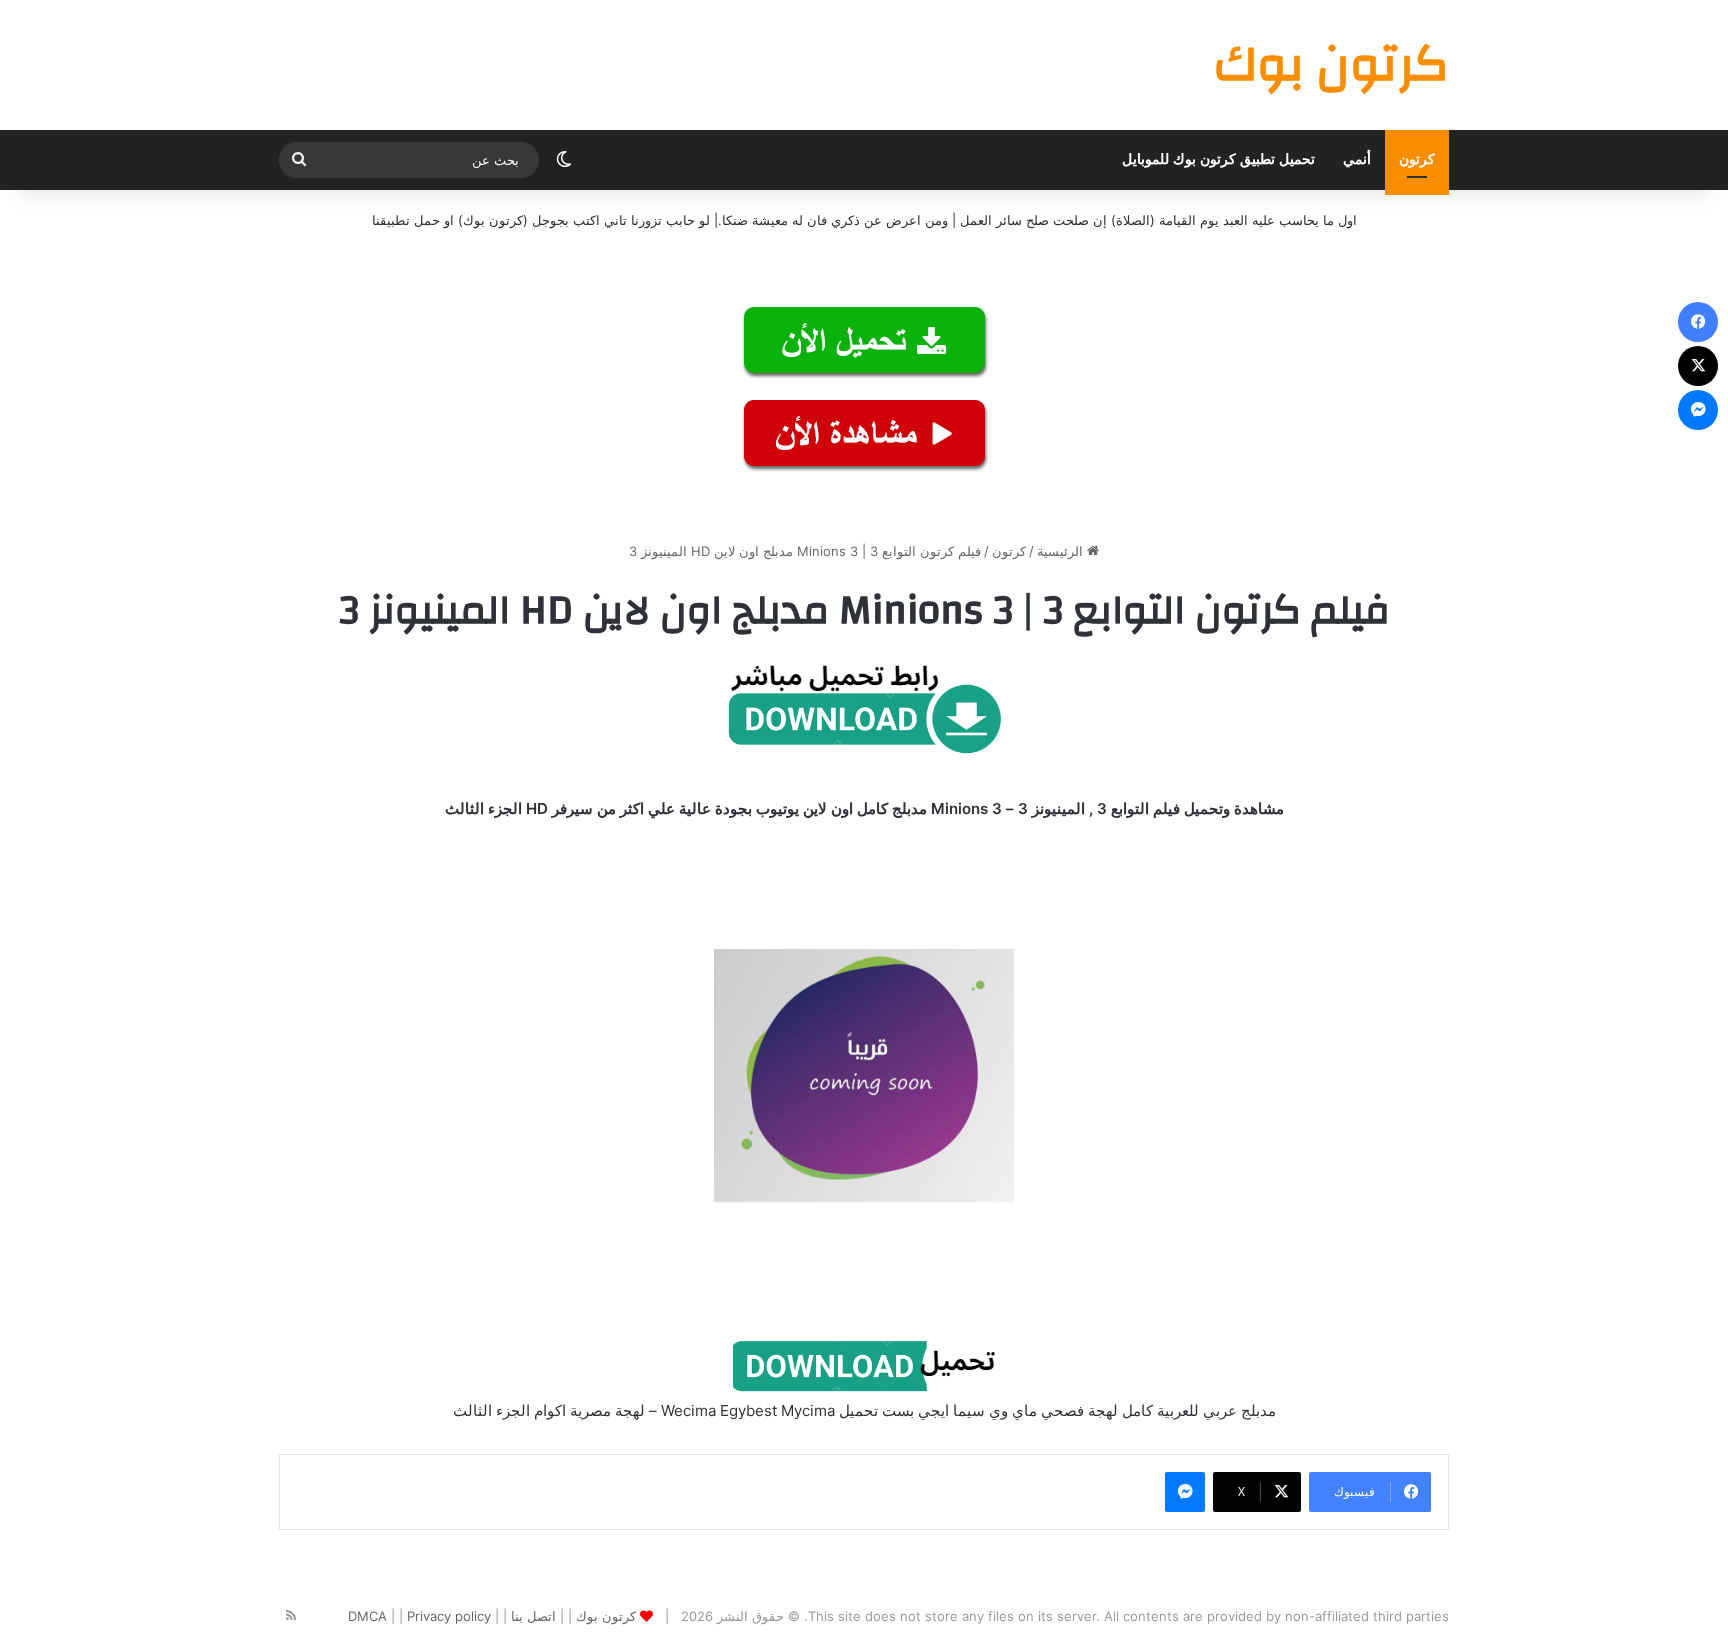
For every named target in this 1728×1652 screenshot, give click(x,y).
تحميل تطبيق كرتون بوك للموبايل (1218, 159)
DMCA (367, 1616)
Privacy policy (449, 1616)
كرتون (1417, 159)
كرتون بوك (606, 1616)
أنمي (1357, 159)
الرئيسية (1062, 551)
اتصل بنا (533, 1616)
